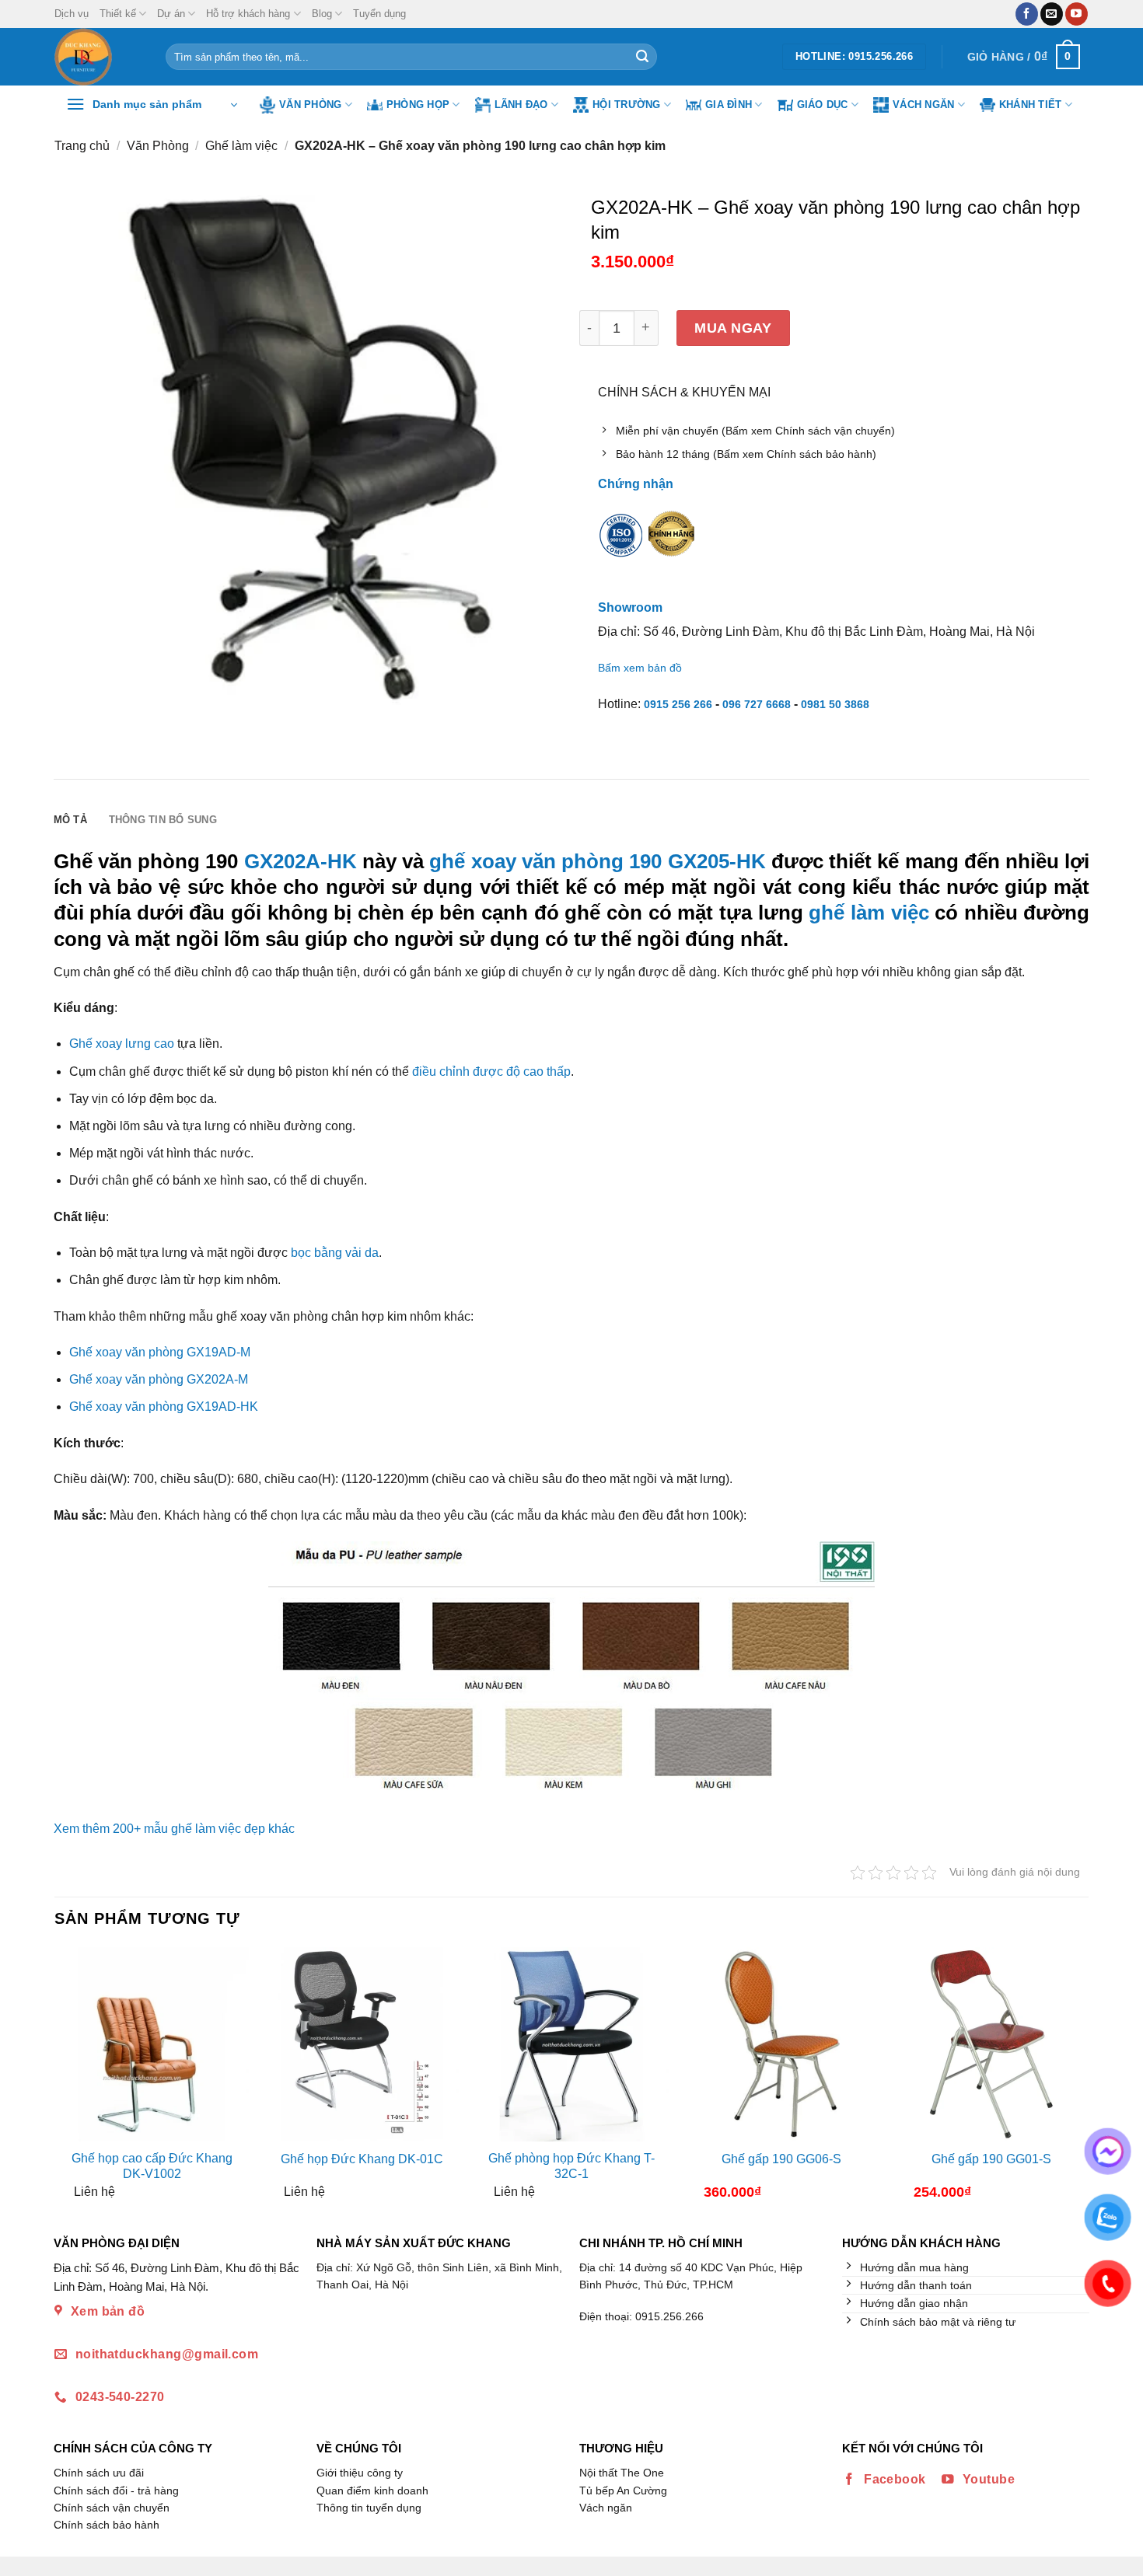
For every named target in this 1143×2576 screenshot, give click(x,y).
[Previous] (68, 2079)
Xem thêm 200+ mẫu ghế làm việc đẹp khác (174, 1829)
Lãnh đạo (521, 105)
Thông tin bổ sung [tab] (163, 820)
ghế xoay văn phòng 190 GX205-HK (597, 861)
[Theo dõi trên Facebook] (1027, 14)
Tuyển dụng (379, 14)
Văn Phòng (310, 105)
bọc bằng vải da (335, 1253)
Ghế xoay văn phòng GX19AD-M (160, 1352)
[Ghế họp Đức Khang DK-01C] (362, 2044)
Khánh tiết (1031, 105)
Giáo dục (823, 105)
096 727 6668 (757, 704)
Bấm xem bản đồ (640, 668)
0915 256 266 (678, 704)
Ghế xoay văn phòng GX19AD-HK (164, 1407)
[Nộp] (642, 57)
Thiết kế (118, 14)
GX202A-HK (301, 861)
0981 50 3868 (835, 704)
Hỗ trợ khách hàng (248, 14)
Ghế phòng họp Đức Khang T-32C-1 (571, 2166)
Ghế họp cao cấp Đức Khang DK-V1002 (152, 2166)
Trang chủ (82, 146)
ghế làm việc (869, 913)
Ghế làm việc (241, 146)
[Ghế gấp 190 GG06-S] (781, 2044)
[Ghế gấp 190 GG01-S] (991, 2044)
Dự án (171, 14)
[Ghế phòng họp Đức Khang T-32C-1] (571, 2044)
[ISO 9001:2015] (621, 546)
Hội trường (627, 105)
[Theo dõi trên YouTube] (1077, 14)
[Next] (1075, 2079)
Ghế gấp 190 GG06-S (781, 2159)
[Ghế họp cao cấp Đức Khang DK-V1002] (152, 2044)
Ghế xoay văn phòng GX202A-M (159, 1379)
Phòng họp (418, 105)
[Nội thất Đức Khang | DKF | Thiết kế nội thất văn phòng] (98, 57)
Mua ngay (733, 328)
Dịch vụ (72, 14)
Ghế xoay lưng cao (122, 1044)
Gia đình (729, 105)
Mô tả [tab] (70, 820)
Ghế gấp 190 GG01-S (991, 2159)
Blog (322, 14)
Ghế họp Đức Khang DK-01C (362, 2159)
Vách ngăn (923, 105)
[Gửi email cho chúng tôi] (1052, 14)
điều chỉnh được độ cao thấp (491, 1072)
